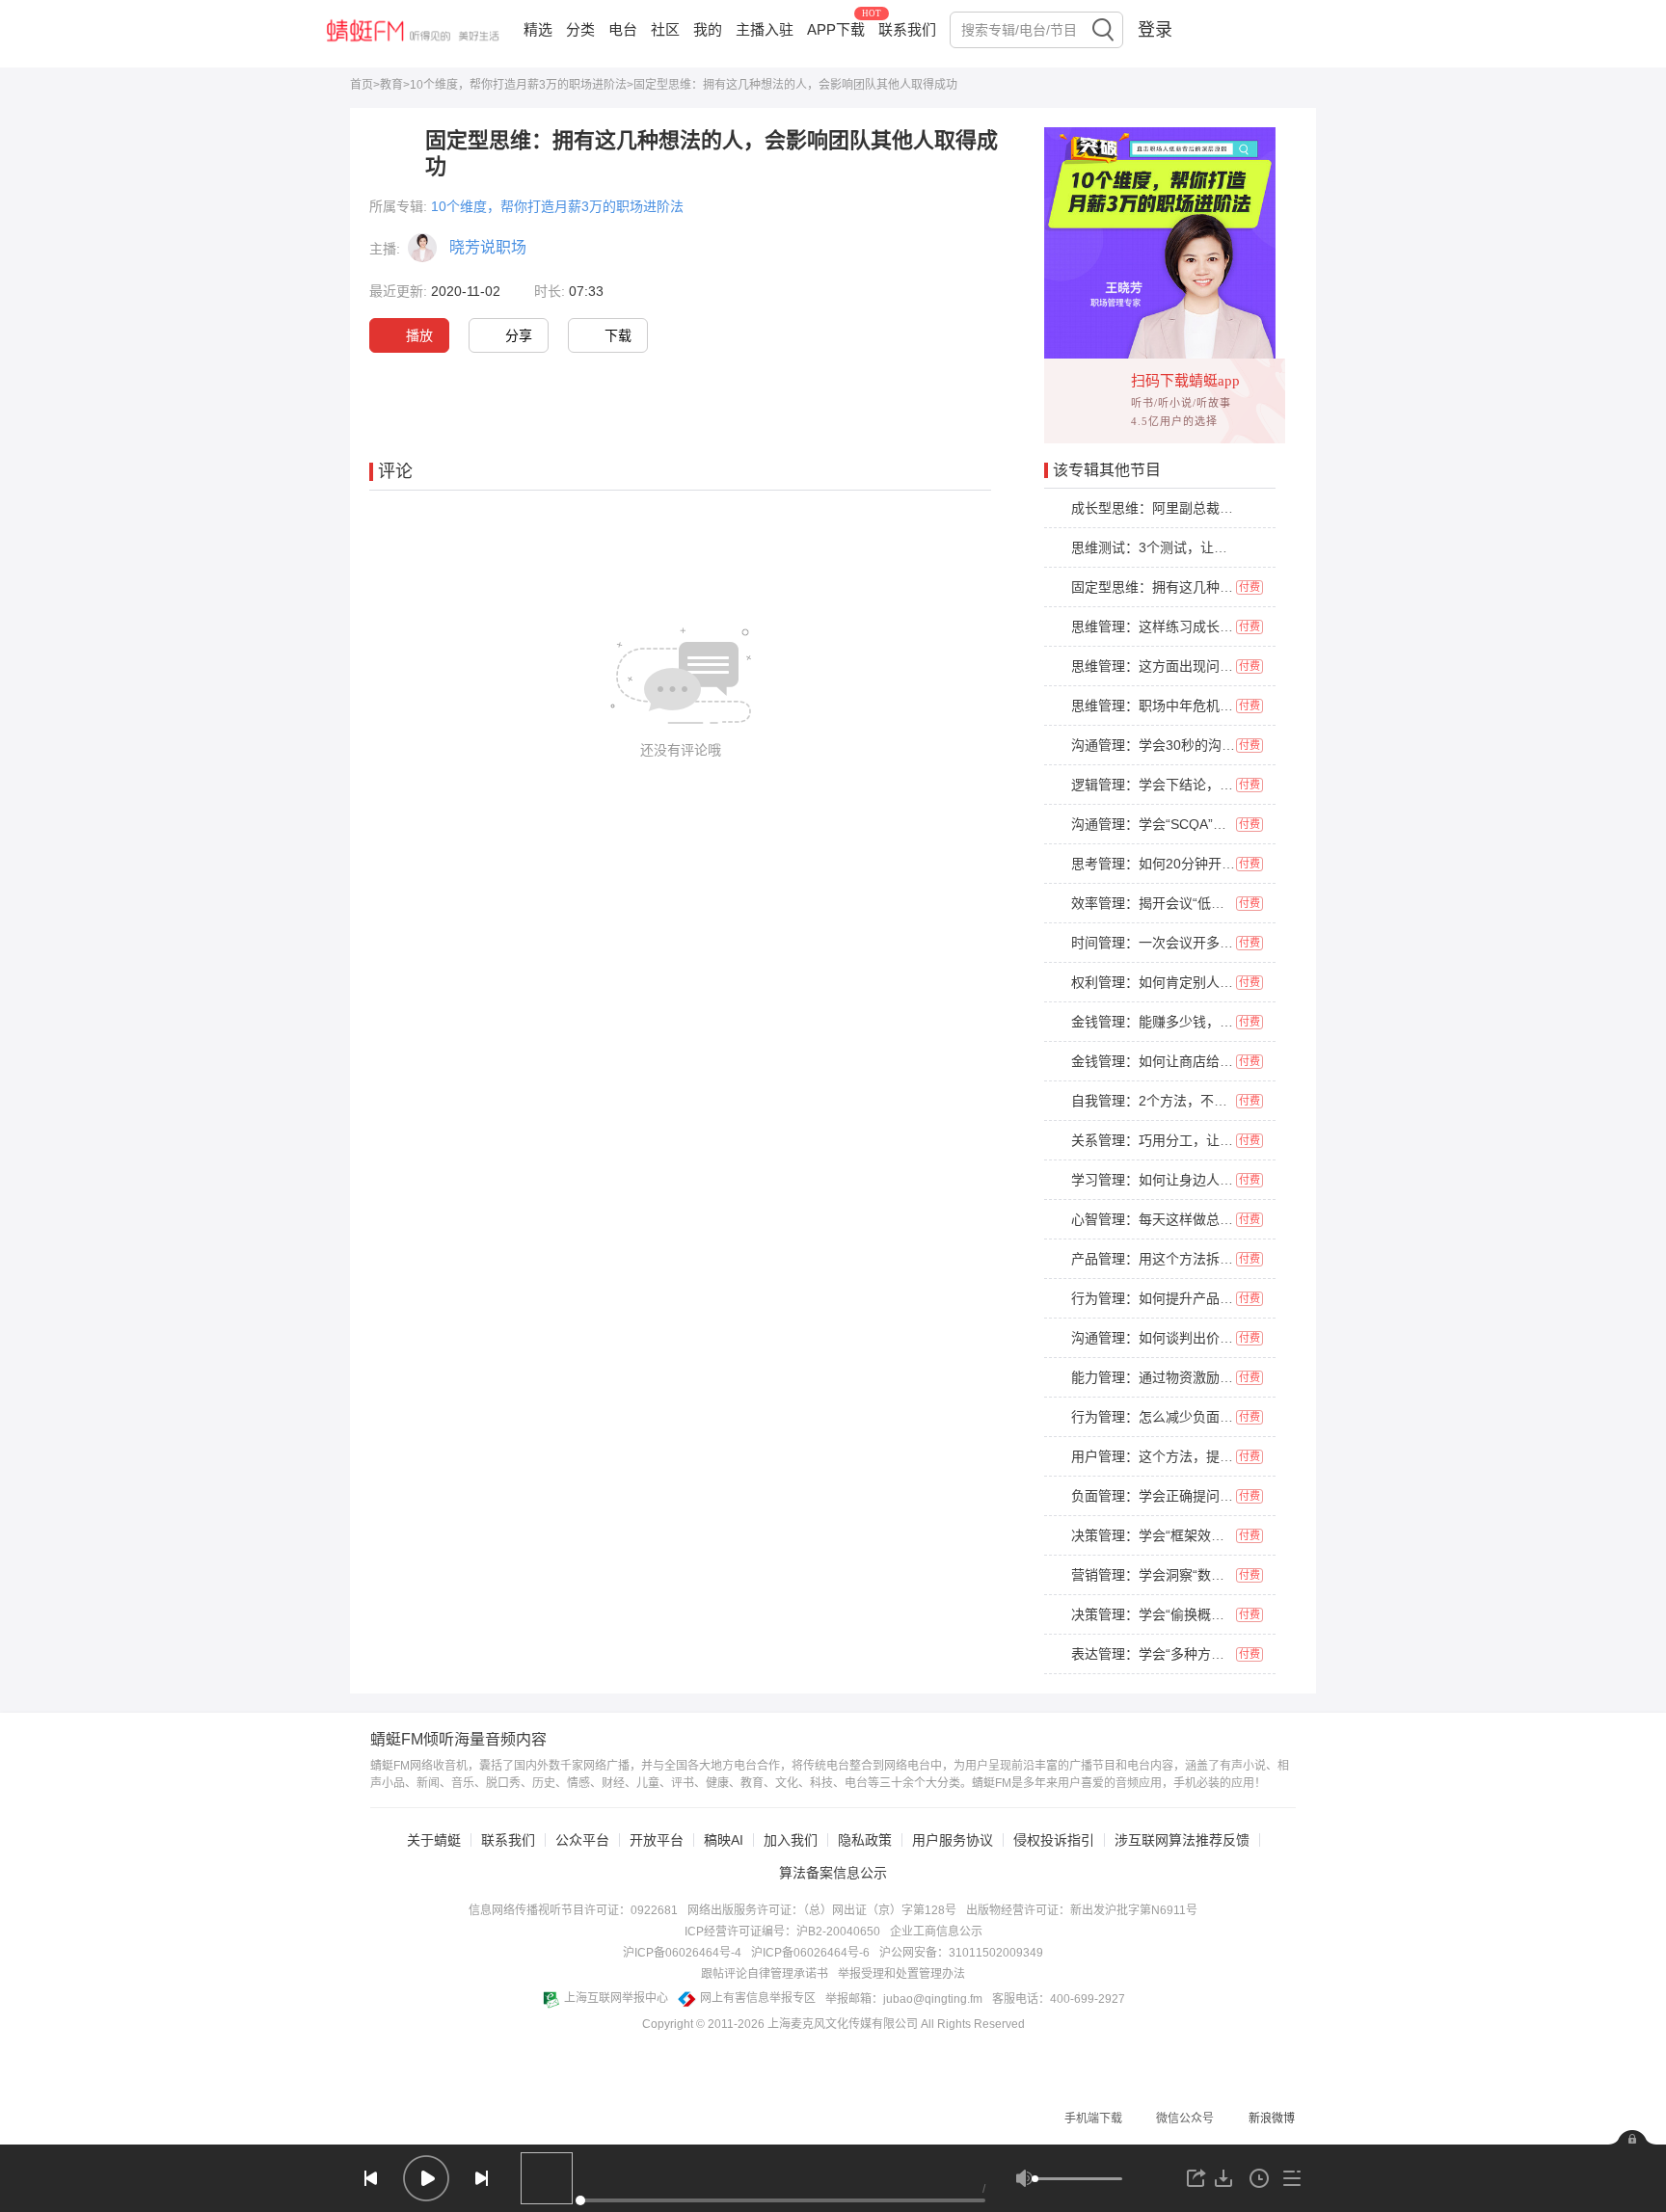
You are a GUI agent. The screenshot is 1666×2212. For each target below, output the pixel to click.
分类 (580, 29)
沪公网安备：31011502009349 (961, 1953)
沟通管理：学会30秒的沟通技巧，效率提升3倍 (1211, 745)
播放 (419, 335)
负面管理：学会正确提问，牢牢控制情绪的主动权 (1220, 1496)
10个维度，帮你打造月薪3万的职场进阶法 (518, 85)
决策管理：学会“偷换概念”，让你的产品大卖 (1204, 1614)
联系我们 (907, 29)
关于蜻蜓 (434, 1840)
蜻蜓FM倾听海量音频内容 (458, 1740)
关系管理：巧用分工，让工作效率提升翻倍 (1199, 1140)
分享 (519, 335)
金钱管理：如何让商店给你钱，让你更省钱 (1199, 1061)
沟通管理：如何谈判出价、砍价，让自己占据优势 (1220, 1338)
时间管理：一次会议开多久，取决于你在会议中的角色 (1233, 943)
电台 (623, 29)
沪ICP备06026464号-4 (682, 1953)
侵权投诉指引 (1054, 1840)
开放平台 (657, 1840)
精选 (538, 29)
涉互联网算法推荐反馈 (1182, 1840)
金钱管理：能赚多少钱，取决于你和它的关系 (1206, 1022)
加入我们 (791, 1840)
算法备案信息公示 (833, 1873)
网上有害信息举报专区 (758, 1998)
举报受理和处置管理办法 (901, 1974)
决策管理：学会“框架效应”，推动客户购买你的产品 (1224, 1535)
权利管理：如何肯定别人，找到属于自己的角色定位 (1226, 982)
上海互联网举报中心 (616, 1998)
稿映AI (724, 1840)
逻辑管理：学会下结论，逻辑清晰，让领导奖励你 (1220, 785)
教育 (391, 85)
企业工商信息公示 (936, 1932)
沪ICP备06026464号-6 (810, 1953)
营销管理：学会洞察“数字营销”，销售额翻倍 (1204, 1575)
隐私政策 (865, 1840)
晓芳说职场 (488, 247)
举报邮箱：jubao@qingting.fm (904, 1999)
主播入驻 (765, 29)
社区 (665, 29)
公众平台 (582, 1840)
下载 (618, 335)
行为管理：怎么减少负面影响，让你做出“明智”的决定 (1231, 1417)
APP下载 (836, 29)
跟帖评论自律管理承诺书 (765, 1974)
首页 (362, 85)
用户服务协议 (953, 1840)
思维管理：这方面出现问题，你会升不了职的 (1206, 666)
